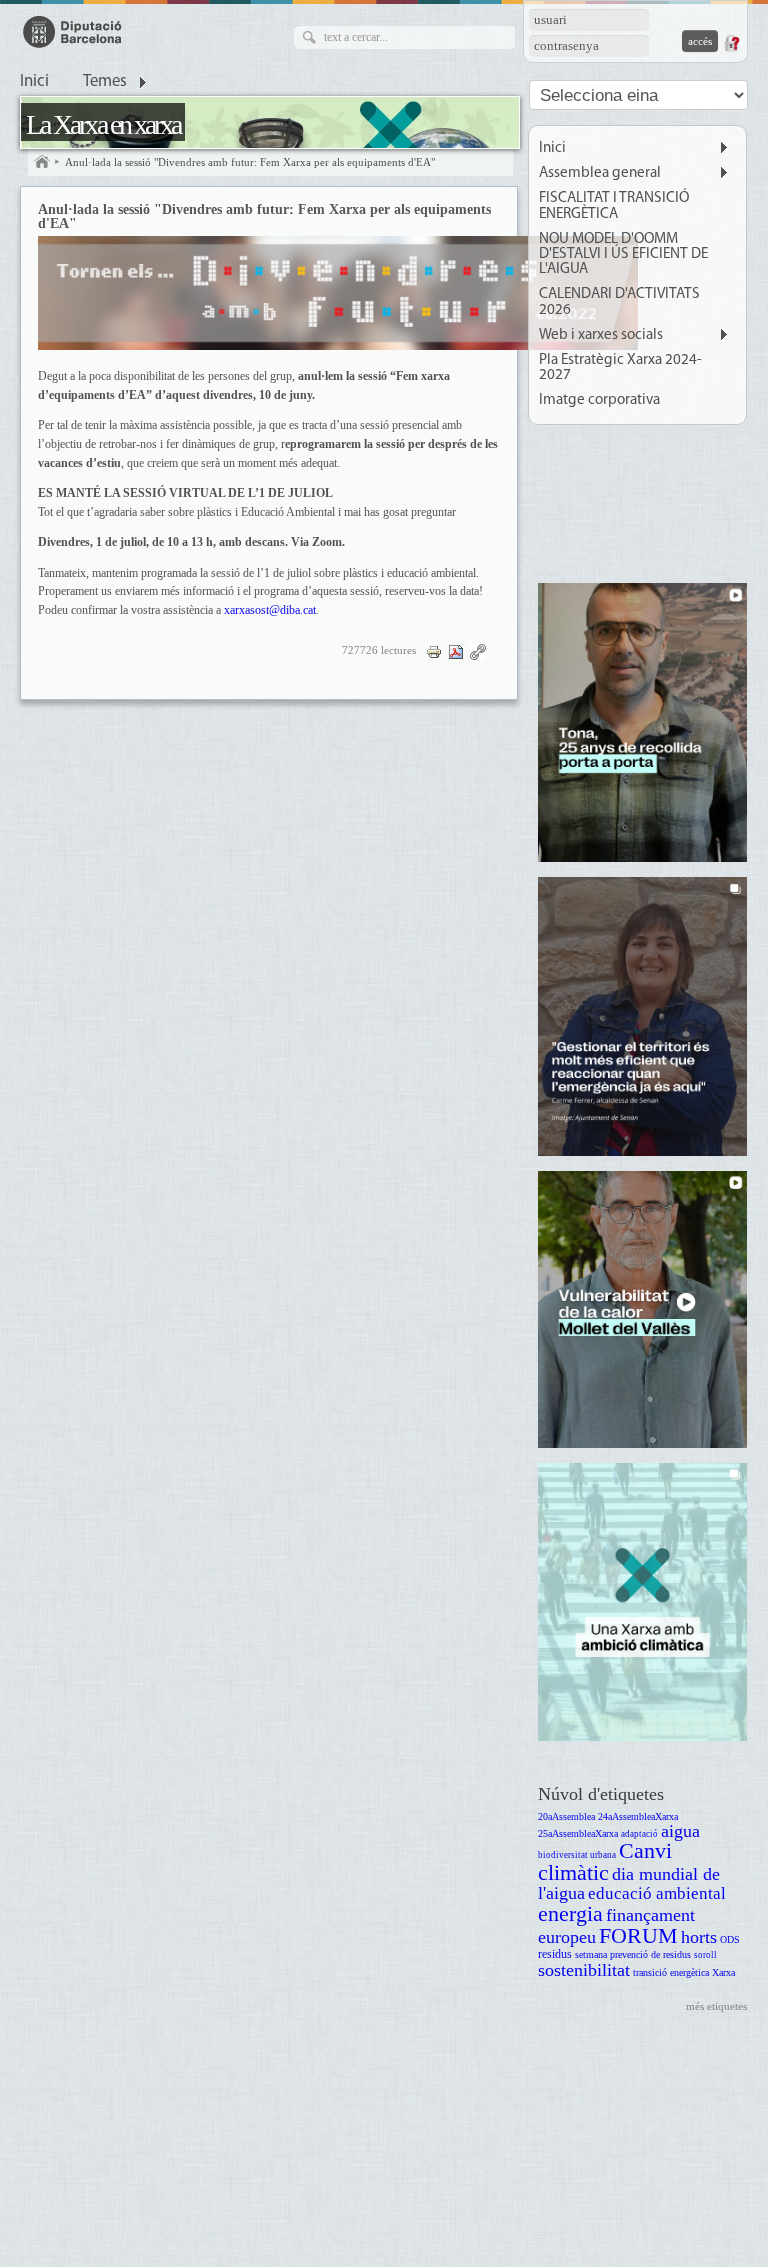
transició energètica (671, 1972)
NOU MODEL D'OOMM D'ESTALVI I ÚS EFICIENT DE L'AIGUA (623, 254)
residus (555, 1954)
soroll (705, 1955)
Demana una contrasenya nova (731, 43)
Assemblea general (600, 173)
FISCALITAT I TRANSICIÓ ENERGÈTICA (614, 206)
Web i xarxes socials (601, 335)
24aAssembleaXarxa (638, 1816)
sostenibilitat (584, 1970)
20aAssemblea (566, 1816)
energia (570, 1913)
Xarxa (723, 1972)
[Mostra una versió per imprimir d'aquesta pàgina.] (434, 650)
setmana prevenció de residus (633, 1954)
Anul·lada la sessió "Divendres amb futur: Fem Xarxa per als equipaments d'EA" (250, 162)
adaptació (639, 1834)
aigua (680, 1831)
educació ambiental (657, 1893)
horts (699, 1937)
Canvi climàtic (605, 1861)
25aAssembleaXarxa (578, 1833)
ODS (730, 1939)
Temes (105, 82)
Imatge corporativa (599, 400)
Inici (34, 82)
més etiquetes (716, 2006)
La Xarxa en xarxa (103, 124)
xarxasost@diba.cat (270, 610)
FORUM (638, 1935)
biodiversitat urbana (577, 1855)
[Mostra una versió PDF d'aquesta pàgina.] (456, 650)
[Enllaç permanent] (478, 650)
